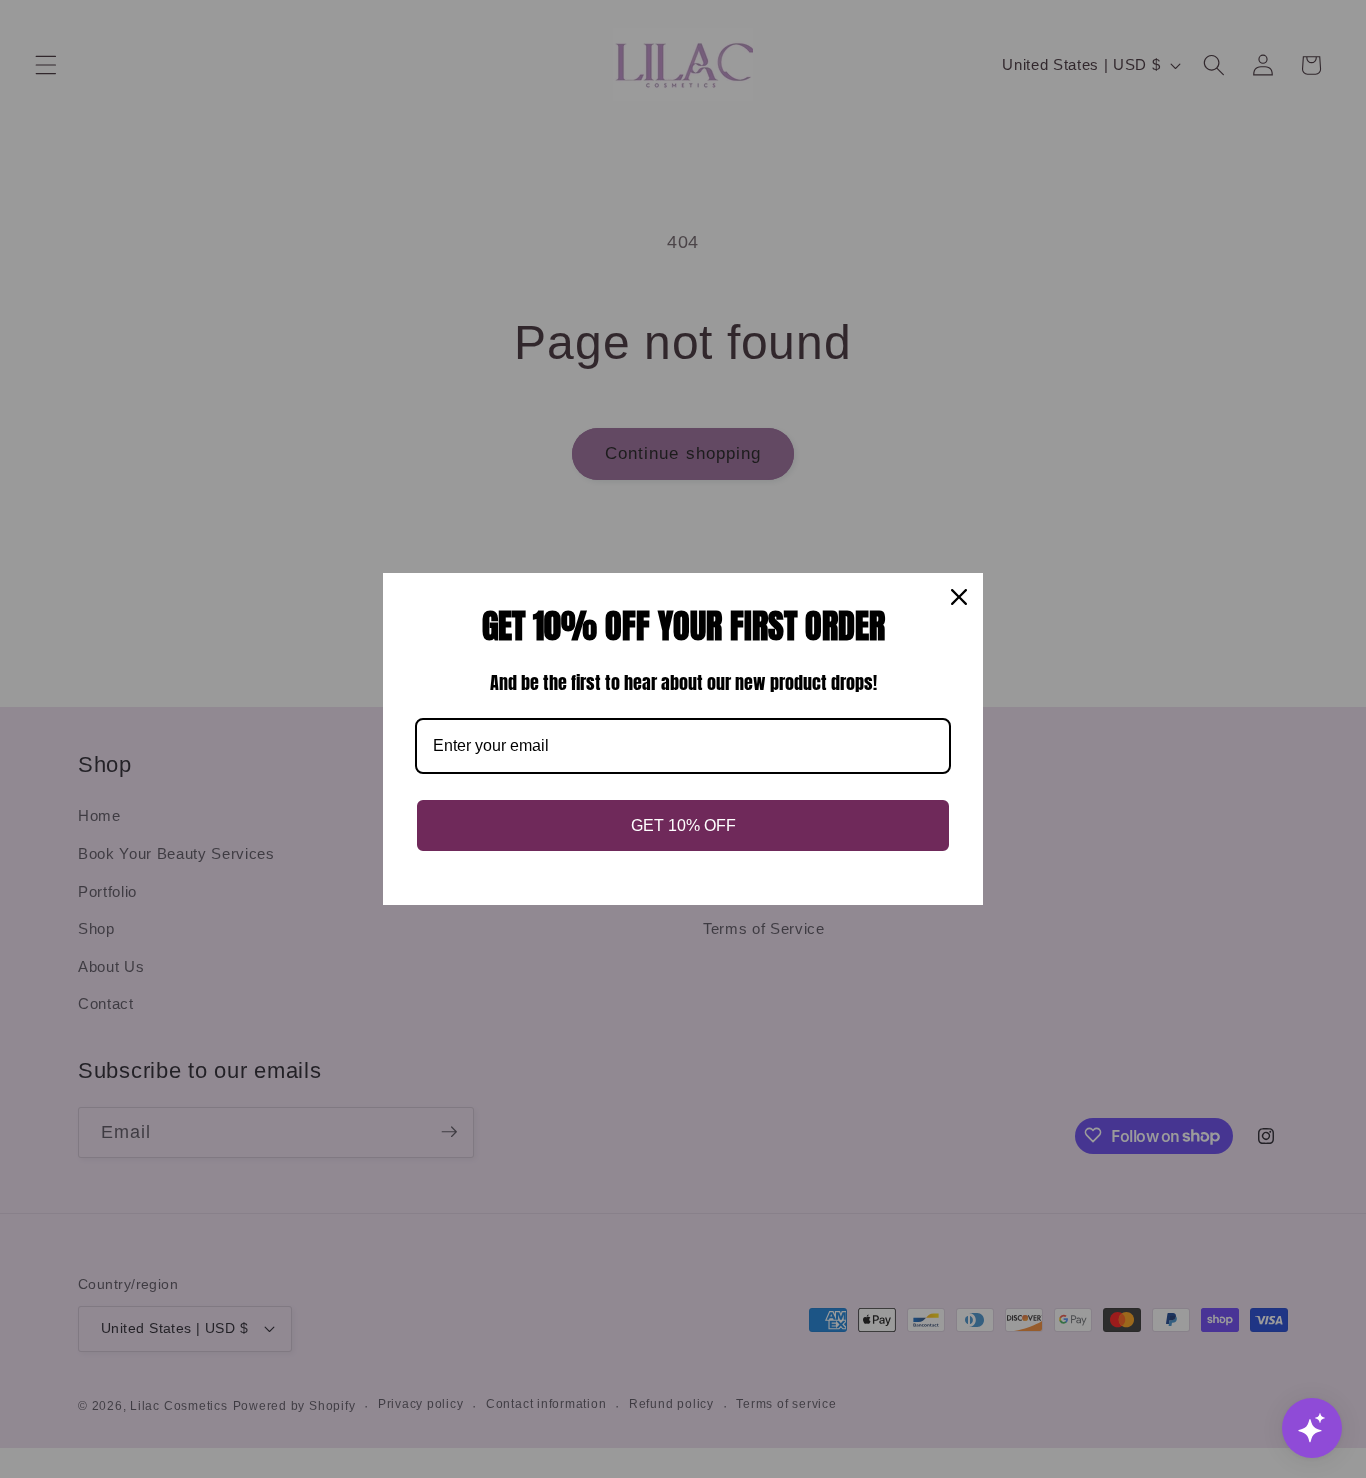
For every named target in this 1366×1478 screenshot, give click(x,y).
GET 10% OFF (683, 825)
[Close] (959, 597)
